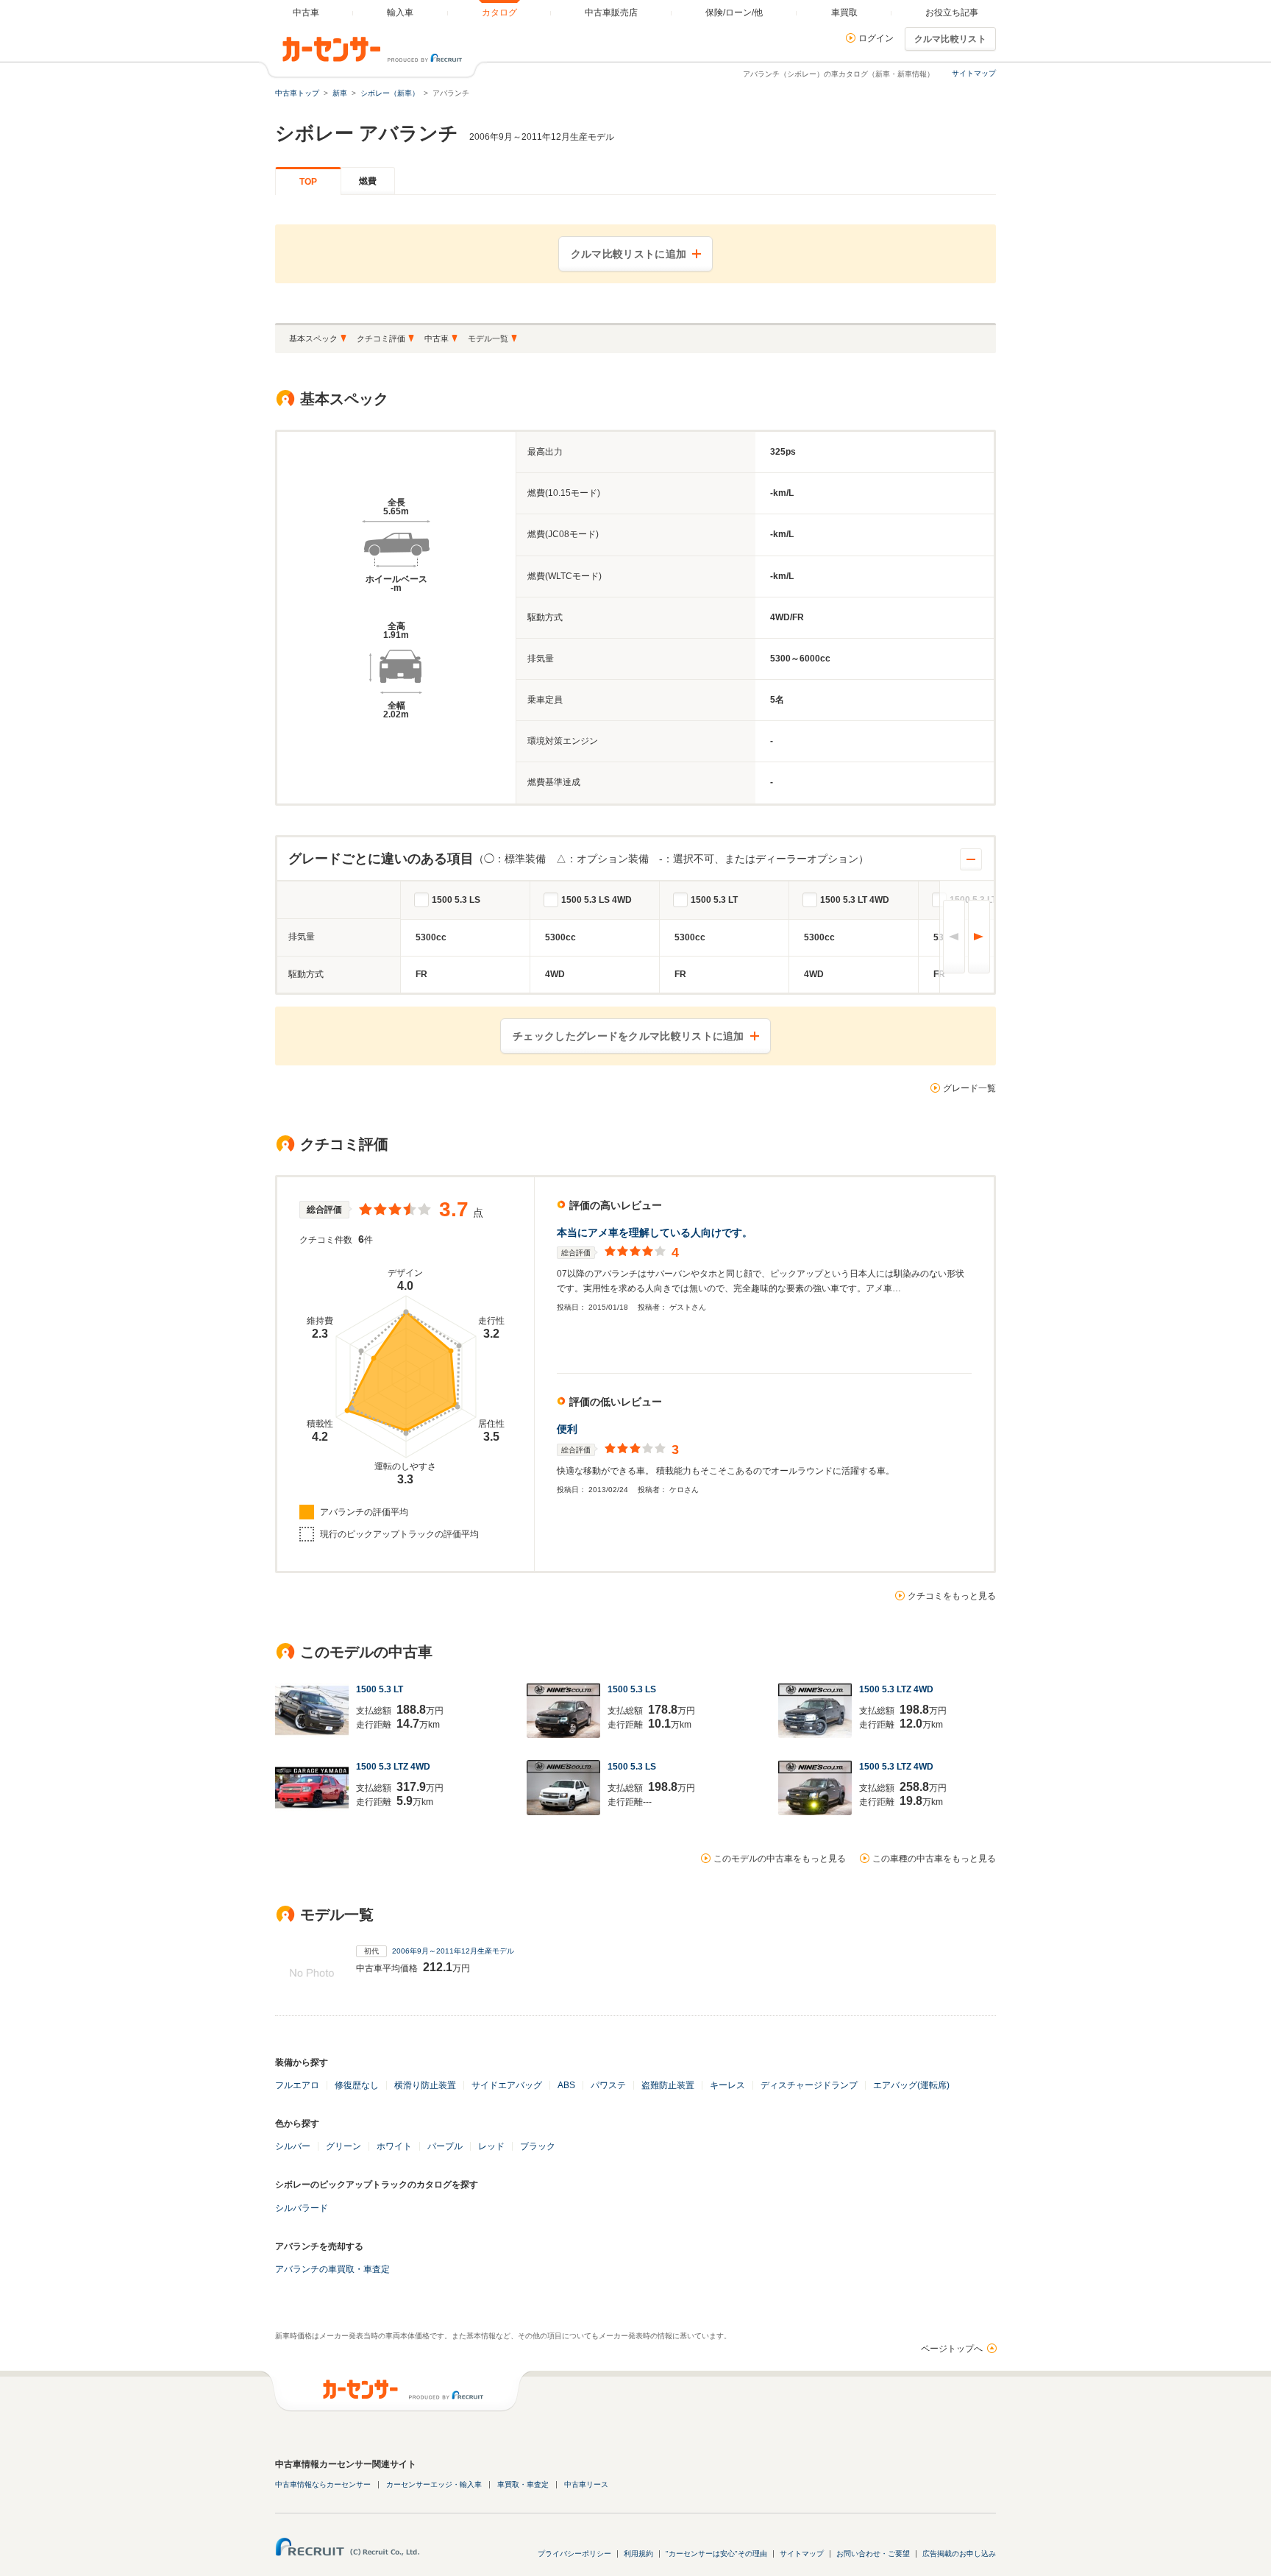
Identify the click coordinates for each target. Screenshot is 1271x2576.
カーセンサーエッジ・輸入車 (434, 2484)
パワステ (608, 2085)
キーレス (727, 2085)
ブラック (538, 2146)
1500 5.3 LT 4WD (855, 900)
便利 (567, 1429)
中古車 (437, 338)
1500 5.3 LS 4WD (597, 900)
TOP (308, 182)
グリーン (343, 2146)
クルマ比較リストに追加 (629, 254)
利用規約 (638, 2554)
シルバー (293, 2146)
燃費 (368, 181)
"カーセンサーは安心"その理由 (716, 2554)
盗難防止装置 (668, 2085)
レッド (491, 2146)
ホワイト (394, 2146)
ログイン (876, 38)
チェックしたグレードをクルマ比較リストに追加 (629, 1036)
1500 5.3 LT (714, 900)
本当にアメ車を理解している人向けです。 (655, 1232)
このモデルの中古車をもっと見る (780, 1859)
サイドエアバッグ (507, 2085)
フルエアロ (297, 2085)
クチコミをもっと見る (952, 1596)
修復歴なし (357, 2085)
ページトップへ (952, 2349)
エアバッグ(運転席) (911, 2085)
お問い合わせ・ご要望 (873, 2554)
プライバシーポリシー (574, 2554)
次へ (979, 937)
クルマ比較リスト (950, 39)
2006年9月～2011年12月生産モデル (453, 1951)
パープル (445, 2146)
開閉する (971, 859)
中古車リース (586, 2484)
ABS (566, 2085)
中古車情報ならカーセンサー (323, 2484)
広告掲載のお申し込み (959, 2554)
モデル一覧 (488, 338)
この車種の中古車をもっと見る (934, 1859)
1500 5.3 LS (456, 900)
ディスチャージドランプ (809, 2085)
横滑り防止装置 (425, 2085)
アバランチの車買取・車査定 (332, 2269)
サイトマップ (974, 73)
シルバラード (302, 2208)
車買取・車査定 (523, 2484)
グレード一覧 (969, 1088)
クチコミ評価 (381, 338)
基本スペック (313, 338)
